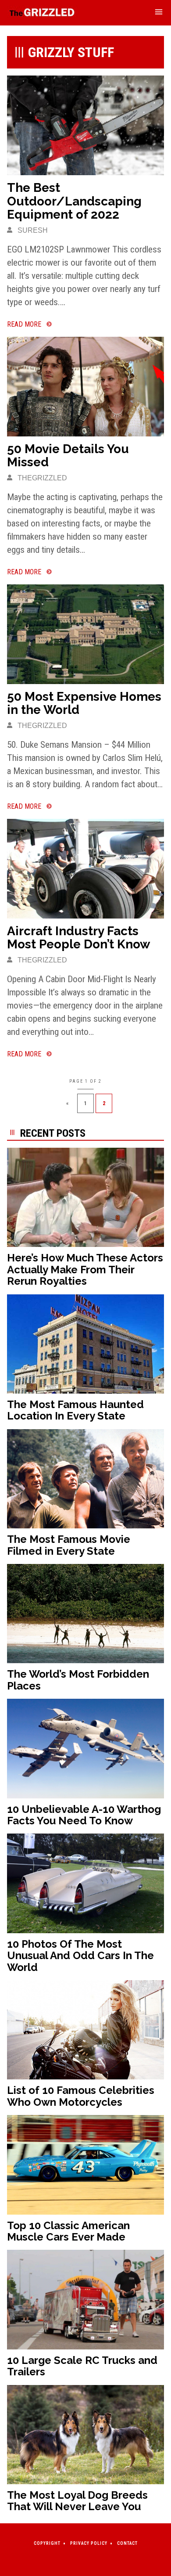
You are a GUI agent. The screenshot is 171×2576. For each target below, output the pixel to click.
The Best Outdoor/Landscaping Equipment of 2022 (74, 201)
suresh (32, 230)
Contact (127, 2543)
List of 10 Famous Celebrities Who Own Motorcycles (81, 2096)
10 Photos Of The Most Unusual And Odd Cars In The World (80, 1956)
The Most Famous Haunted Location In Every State (75, 1410)
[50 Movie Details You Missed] (85, 386)
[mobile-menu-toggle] (159, 13)
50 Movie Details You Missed (68, 456)
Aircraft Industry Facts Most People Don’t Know (78, 938)
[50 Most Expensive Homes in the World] (85, 634)
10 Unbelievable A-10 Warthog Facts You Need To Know (84, 1815)
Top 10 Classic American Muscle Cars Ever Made (68, 2231)
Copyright (47, 2543)
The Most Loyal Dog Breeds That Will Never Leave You (77, 2501)
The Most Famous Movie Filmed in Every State (69, 1545)
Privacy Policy (89, 2543)
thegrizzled (41, 478)
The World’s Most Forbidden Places (78, 1680)
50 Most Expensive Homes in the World (84, 703)
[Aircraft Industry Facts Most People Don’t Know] (85, 868)
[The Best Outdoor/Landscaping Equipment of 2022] (85, 125)
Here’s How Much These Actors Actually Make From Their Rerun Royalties (85, 1269)
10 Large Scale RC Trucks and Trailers (82, 2366)
